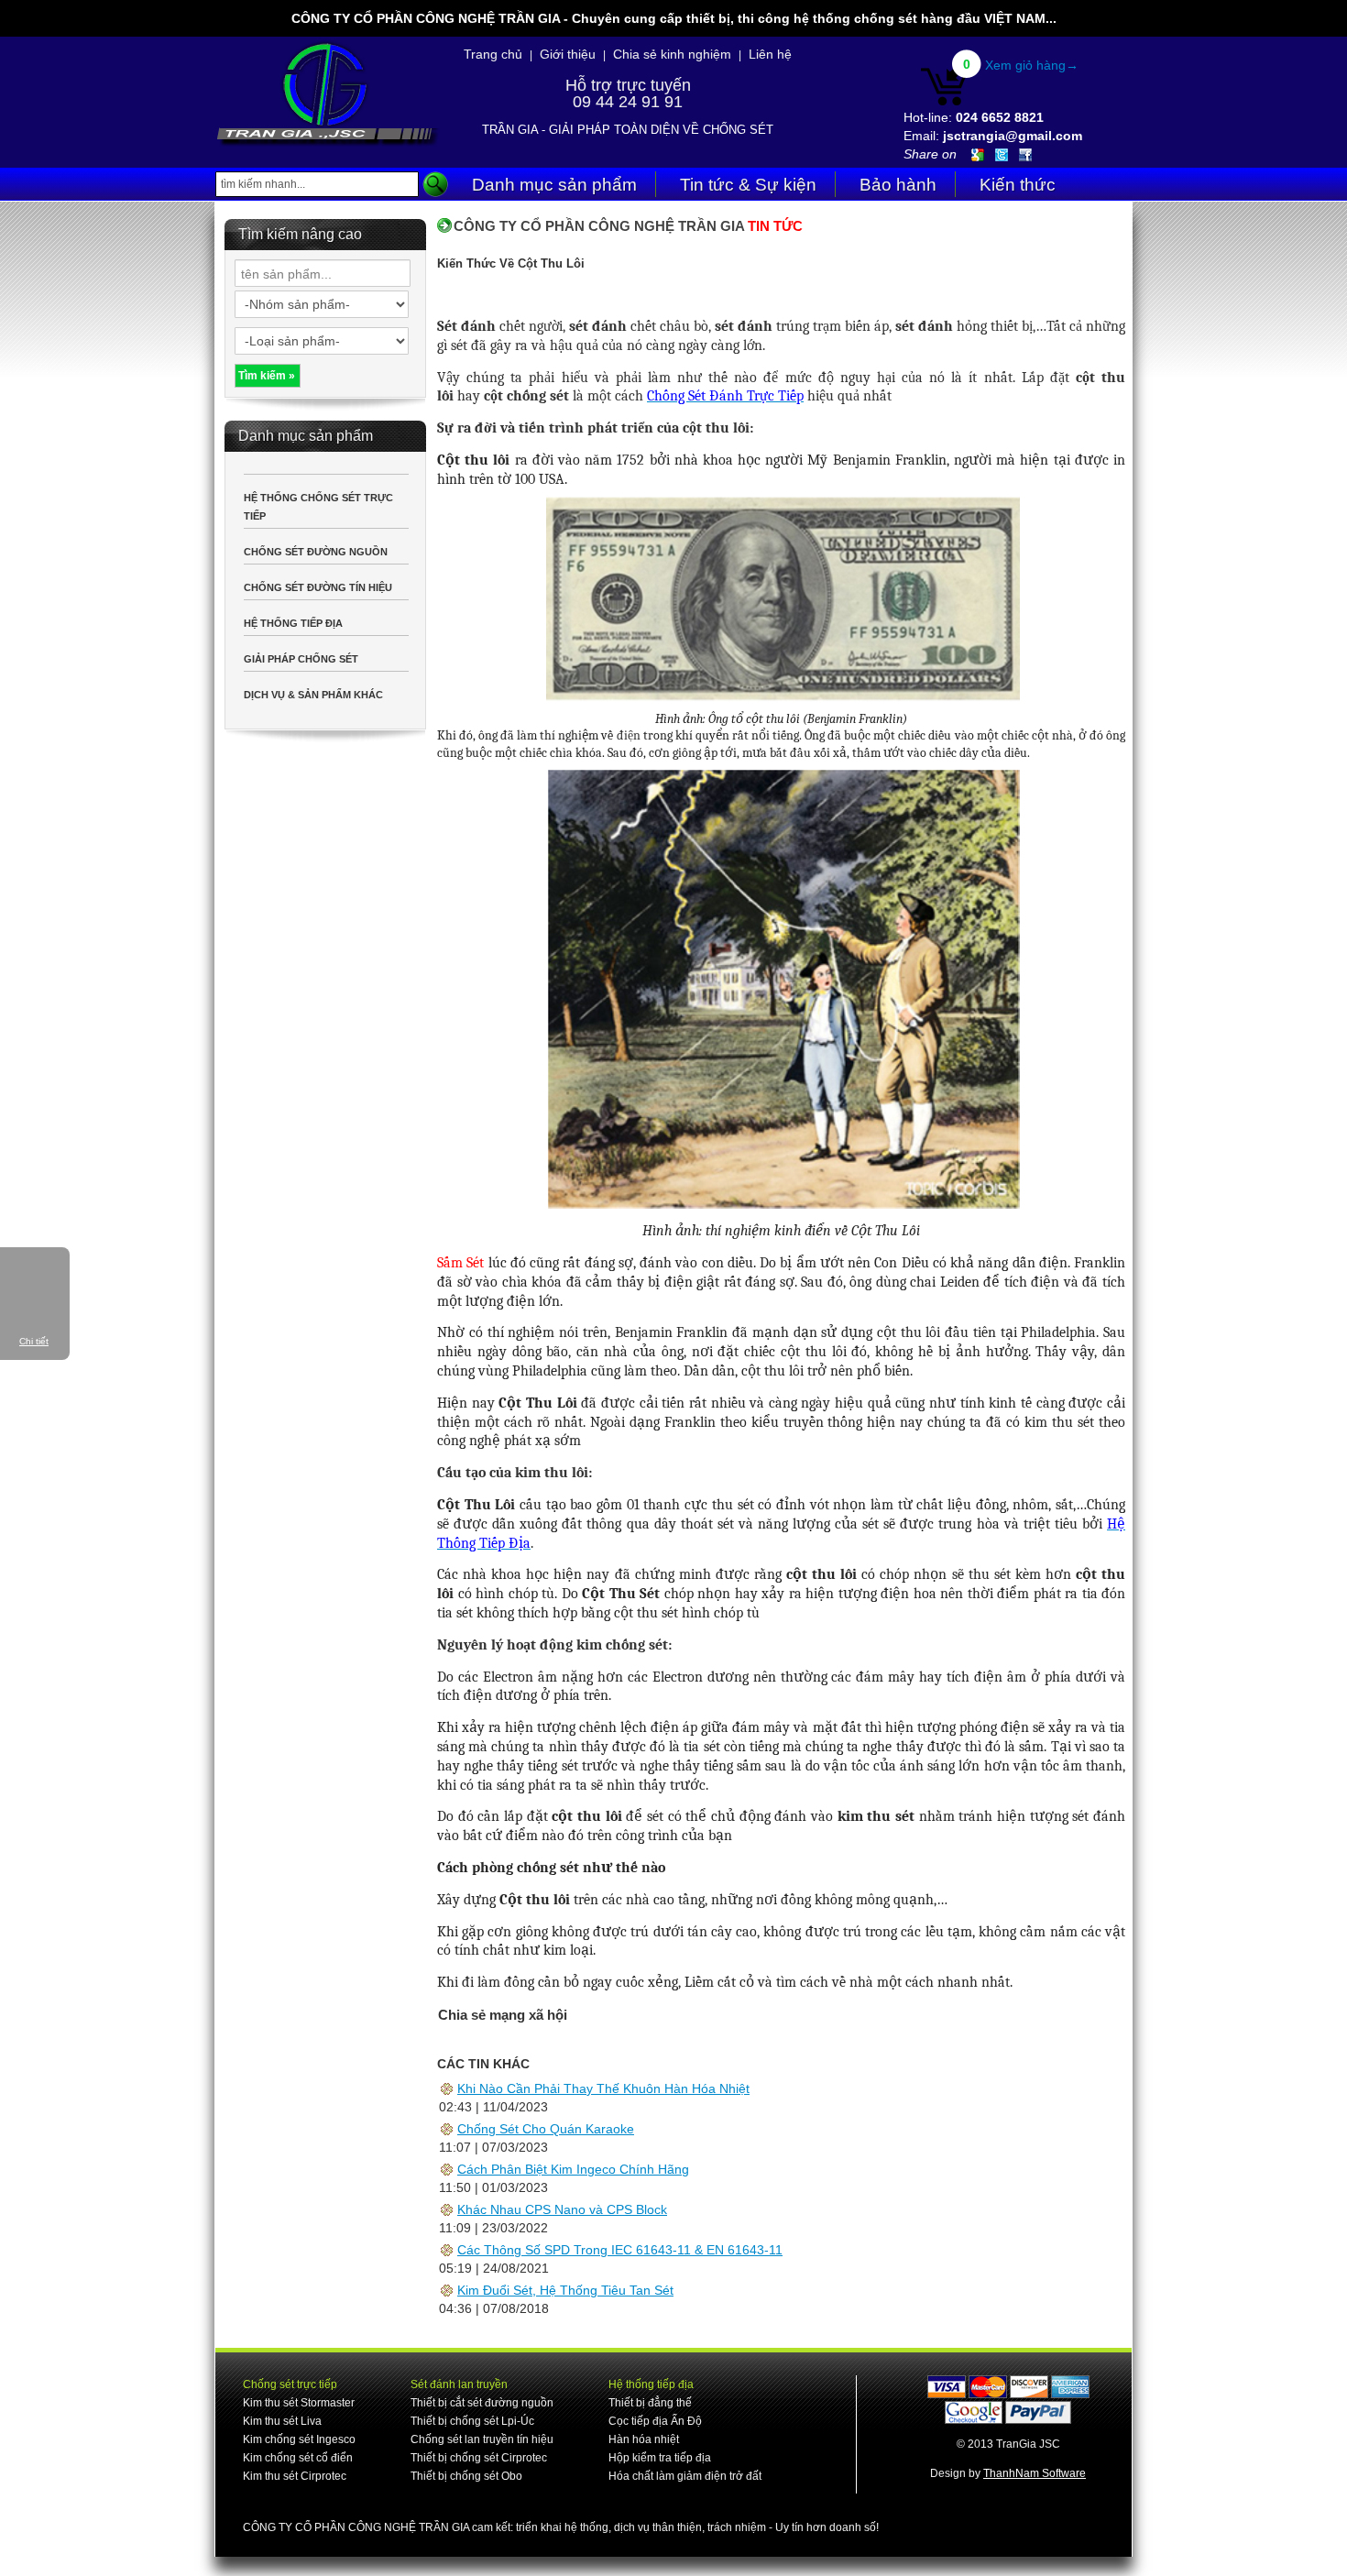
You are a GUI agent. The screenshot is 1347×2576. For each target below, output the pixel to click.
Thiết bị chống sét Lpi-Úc (472, 2421)
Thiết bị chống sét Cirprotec (479, 2458)
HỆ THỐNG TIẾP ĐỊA (293, 623)
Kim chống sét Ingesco (299, 2439)
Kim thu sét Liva (282, 2421)
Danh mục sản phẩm (554, 185)
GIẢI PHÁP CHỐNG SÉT (301, 659)
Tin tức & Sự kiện (748, 185)
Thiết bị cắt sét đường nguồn (482, 2403)
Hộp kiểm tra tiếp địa (660, 2458)
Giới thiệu (568, 54)
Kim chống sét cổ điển (298, 2458)
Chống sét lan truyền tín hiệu (482, 2439)
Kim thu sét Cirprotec (295, 2476)
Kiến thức (1018, 185)
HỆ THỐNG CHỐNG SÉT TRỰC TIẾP (318, 507)
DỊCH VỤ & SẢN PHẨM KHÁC (313, 695)
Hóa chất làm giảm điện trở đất (685, 2476)
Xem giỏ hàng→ (1032, 65)
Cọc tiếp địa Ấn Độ (655, 2421)
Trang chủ (493, 54)
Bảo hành (898, 185)
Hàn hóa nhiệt (644, 2439)
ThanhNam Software (1035, 2473)
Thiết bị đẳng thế (650, 2403)
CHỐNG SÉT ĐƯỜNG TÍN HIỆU (318, 587)
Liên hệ (770, 54)
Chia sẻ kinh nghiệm (672, 54)
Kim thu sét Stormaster (299, 2403)
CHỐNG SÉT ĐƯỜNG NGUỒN (316, 552)
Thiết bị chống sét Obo (466, 2476)
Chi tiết (34, 1341)
